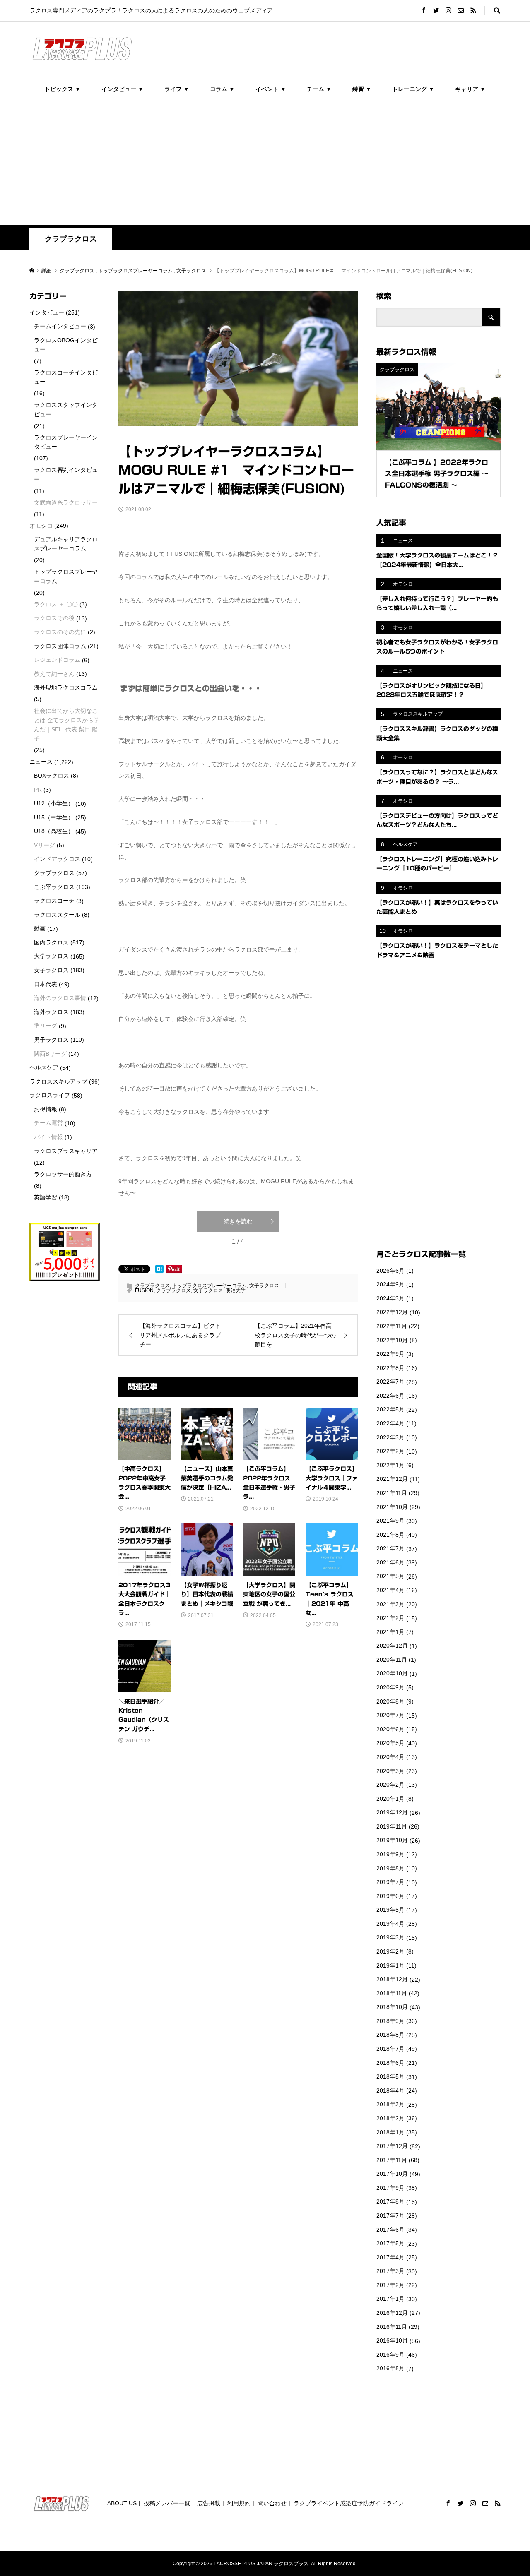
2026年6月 (390, 1271)
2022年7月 (390, 1382)
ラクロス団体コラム (60, 646)
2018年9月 (390, 2021)
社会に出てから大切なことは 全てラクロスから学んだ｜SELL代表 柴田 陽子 (67, 724)
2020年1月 (390, 1799)
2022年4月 (390, 1423)
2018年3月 (390, 2104)
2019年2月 (390, 1951)
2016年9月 (390, 2355)
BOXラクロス (52, 776)
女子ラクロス (264, 1286)
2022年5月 (390, 1409)
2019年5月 (390, 1910)
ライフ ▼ (177, 89)
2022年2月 (390, 1451)
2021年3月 (390, 1604)
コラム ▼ (222, 89)
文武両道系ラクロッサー (66, 502)
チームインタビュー (60, 326)
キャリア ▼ (470, 89)
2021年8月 (390, 1535)
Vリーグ (45, 845)
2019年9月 (390, 1854)
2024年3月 (390, 1298)
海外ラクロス (51, 1012)
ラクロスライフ (50, 1095)
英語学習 (46, 1197)
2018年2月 (390, 2118)
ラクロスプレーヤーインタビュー (66, 442)
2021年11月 (392, 1493)
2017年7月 (390, 2216)
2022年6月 (390, 1396)
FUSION (144, 1290)
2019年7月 (390, 1882)
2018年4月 (390, 2091)
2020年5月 (390, 1743)
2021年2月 (390, 1618)
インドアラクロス (57, 859)
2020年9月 (390, 1687)
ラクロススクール (57, 915)
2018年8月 (390, 2035)
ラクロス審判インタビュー (66, 474)
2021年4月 (390, 1590)
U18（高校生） (54, 831)
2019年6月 (390, 1896)
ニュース (41, 762)
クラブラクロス (71, 239)
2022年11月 (392, 1326)
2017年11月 (392, 2160)
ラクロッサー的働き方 (63, 1174)
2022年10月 (392, 1340)
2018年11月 (392, 1993)
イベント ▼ (271, 89)
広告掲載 (209, 2503)
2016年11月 (392, 2327)
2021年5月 (390, 1576)
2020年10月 (392, 1673)
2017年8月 (390, 2201)
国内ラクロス (51, 942)
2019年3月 (390, 1937)
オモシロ (41, 526)
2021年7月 (390, 1548)
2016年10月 (392, 2341)
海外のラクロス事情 (60, 998)
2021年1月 (390, 1632)
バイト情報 (48, 1137)
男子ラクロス (51, 1040)
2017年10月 (392, 2174)
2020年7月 (390, 1715)
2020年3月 (390, 1771)
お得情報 (46, 1109)
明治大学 (236, 1290)
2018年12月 (392, 1979)
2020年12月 (392, 1646)
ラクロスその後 (54, 618)
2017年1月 (390, 2299)
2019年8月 (390, 1868)
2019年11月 (392, 1826)
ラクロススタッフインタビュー (66, 409)
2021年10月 (392, 1507)
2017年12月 (392, 2146)
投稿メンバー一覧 (167, 2503)
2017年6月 (390, 2230)
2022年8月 (390, 1368)
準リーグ (46, 1026)
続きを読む (238, 1221)
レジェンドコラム (57, 660)
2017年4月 (390, 2257)
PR (38, 790)
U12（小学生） (54, 803)
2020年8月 (390, 1701)
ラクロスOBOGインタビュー (66, 345)
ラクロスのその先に (60, 632)
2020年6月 (390, 1729)
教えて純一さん (54, 674)
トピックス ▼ (63, 89)
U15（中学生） (54, 817)
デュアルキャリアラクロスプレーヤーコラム (66, 544)
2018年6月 (390, 2063)
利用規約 (239, 2503)
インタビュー (47, 312)
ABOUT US (122, 2503)
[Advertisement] (265, 163)
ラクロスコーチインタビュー (66, 377)
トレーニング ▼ (413, 89)
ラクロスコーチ (54, 901)
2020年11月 (392, 1660)
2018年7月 (390, 2049)
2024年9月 (390, 1284)
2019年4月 (390, 1924)
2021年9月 (390, 1521)
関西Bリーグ (50, 1054)
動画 (40, 928)
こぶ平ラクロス (54, 887)
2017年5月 (390, 2243)
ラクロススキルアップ (58, 1081)
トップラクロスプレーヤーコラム (210, 1286)
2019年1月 (390, 1966)
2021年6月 (390, 1562)
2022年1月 (390, 1465)
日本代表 (46, 984)
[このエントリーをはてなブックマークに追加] (159, 1269)
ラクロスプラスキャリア (66, 1151)
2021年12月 (392, 1479)
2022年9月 (390, 1354)
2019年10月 (392, 1840)
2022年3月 (390, 1437)
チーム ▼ (319, 89)
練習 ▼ (362, 89)
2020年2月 (390, 1785)
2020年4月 (390, 1757)
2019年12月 (392, 1812)
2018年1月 (390, 2132)
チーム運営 (48, 1123)
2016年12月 (392, 2313)
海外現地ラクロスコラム (66, 687)
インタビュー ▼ (123, 89)
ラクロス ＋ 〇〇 (56, 604)
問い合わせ (272, 2503)
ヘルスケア (44, 1067)
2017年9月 (390, 2188)
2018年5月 (390, 2076)
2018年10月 (392, 2007)
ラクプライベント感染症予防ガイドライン (349, 2503)
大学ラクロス (51, 956)
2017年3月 (390, 2271)
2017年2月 (390, 2285)
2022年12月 (392, 1312)
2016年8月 (390, 2368)
